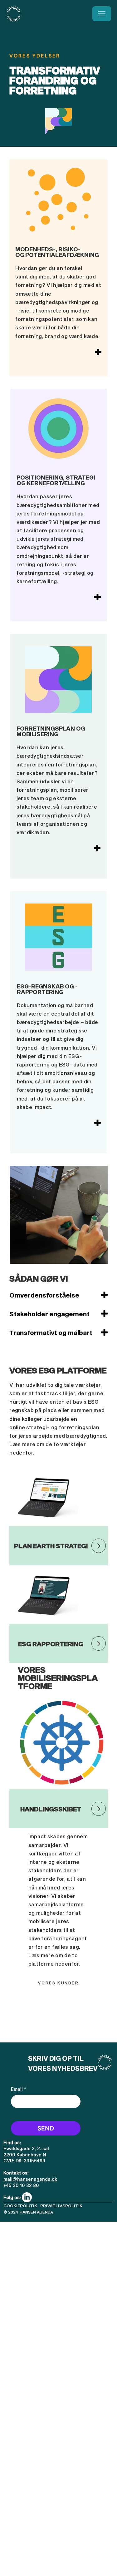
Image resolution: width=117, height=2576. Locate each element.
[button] (61, 2206)
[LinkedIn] (27, 2197)
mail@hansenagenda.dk (30, 2179)
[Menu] (102, 14)
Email (19, 2089)
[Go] (99, 1546)
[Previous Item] (20, 1215)
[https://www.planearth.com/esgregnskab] (99, 1643)
